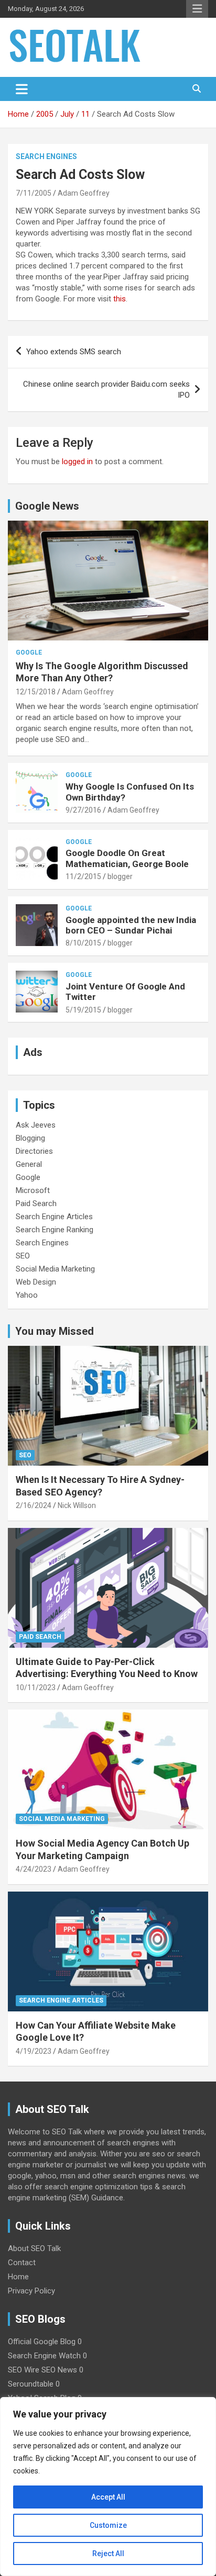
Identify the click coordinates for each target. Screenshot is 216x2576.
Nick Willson (77, 1505)
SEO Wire (24, 2370)
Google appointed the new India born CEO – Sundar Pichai (131, 925)
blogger (120, 876)
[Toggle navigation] (22, 89)
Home (18, 2277)
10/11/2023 (36, 1688)
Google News (47, 506)
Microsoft (33, 1190)
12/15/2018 (36, 692)
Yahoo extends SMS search (74, 352)
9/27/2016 (83, 810)
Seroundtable (31, 2384)
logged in (77, 462)
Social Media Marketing (55, 1269)
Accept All (108, 2497)
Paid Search (36, 1203)
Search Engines (46, 156)
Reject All (108, 2553)
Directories (34, 1151)
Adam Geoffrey (84, 193)
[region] (108, 2487)
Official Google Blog (42, 2342)
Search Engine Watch (44, 2356)
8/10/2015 (83, 943)
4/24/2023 (34, 1869)
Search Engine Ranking (55, 1230)
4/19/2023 (34, 2051)
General (29, 1164)
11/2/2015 (83, 876)
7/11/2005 (34, 193)
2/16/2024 (34, 1505)
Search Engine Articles (54, 1217)
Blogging (30, 1138)
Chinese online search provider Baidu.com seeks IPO (106, 390)
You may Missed (55, 1331)
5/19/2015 (83, 1010)
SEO (23, 1256)
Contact (22, 2263)
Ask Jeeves (36, 1125)
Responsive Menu (197, 9)
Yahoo (27, 1295)
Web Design (36, 1282)
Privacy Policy (31, 2291)
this (120, 299)
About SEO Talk (34, 2248)
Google (29, 653)
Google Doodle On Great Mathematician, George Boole (127, 858)
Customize (108, 2525)
